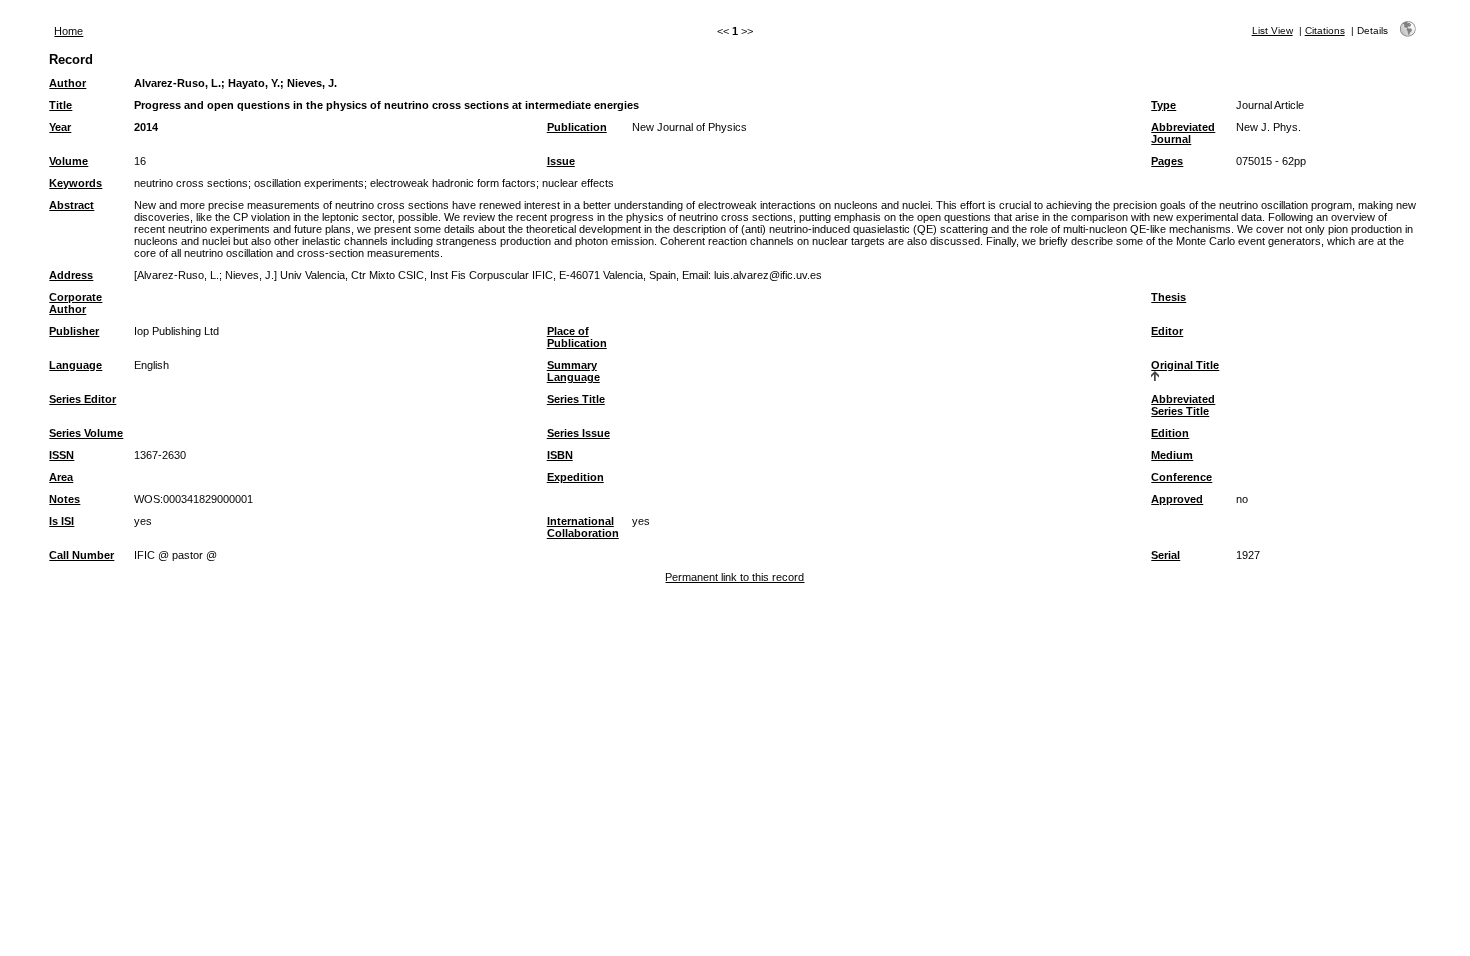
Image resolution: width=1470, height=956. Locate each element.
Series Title (576, 399)
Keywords (75, 183)
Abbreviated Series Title (1183, 405)
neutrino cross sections (191, 183)
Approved (1177, 499)
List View (1272, 30)
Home (68, 31)
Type (1163, 105)
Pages (1167, 161)
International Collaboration (583, 527)
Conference (1181, 477)
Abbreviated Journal (1183, 133)
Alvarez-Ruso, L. (177, 83)
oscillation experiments (309, 183)
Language (75, 365)
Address (71, 275)
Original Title (1185, 365)
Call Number (81, 555)
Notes (64, 499)
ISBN (560, 455)
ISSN (61, 455)
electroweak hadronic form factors (453, 183)
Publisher (74, 331)
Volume (68, 161)
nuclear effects (578, 183)
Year (60, 127)
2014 (146, 127)
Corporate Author (75, 303)
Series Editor (82, 399)
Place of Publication (577, 337)
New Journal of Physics (689, 127)
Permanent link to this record (734, 577)
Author (67, 83)
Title (60, 105)
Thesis (1168, 297)
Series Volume (86, 433)
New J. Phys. (1268, 127)
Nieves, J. (312, 83)
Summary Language (573, 371)
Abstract (71, 205)
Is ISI (61, 521)
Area (61, 477)
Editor (1167, 331)
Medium (1172, 455)
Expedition (575, 477)
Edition (1170, 433)
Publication (577, 127)
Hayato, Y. (254, 83)
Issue (561, 161)
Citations (1325, 30)
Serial (1165, 555)
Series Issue (578, 433)
